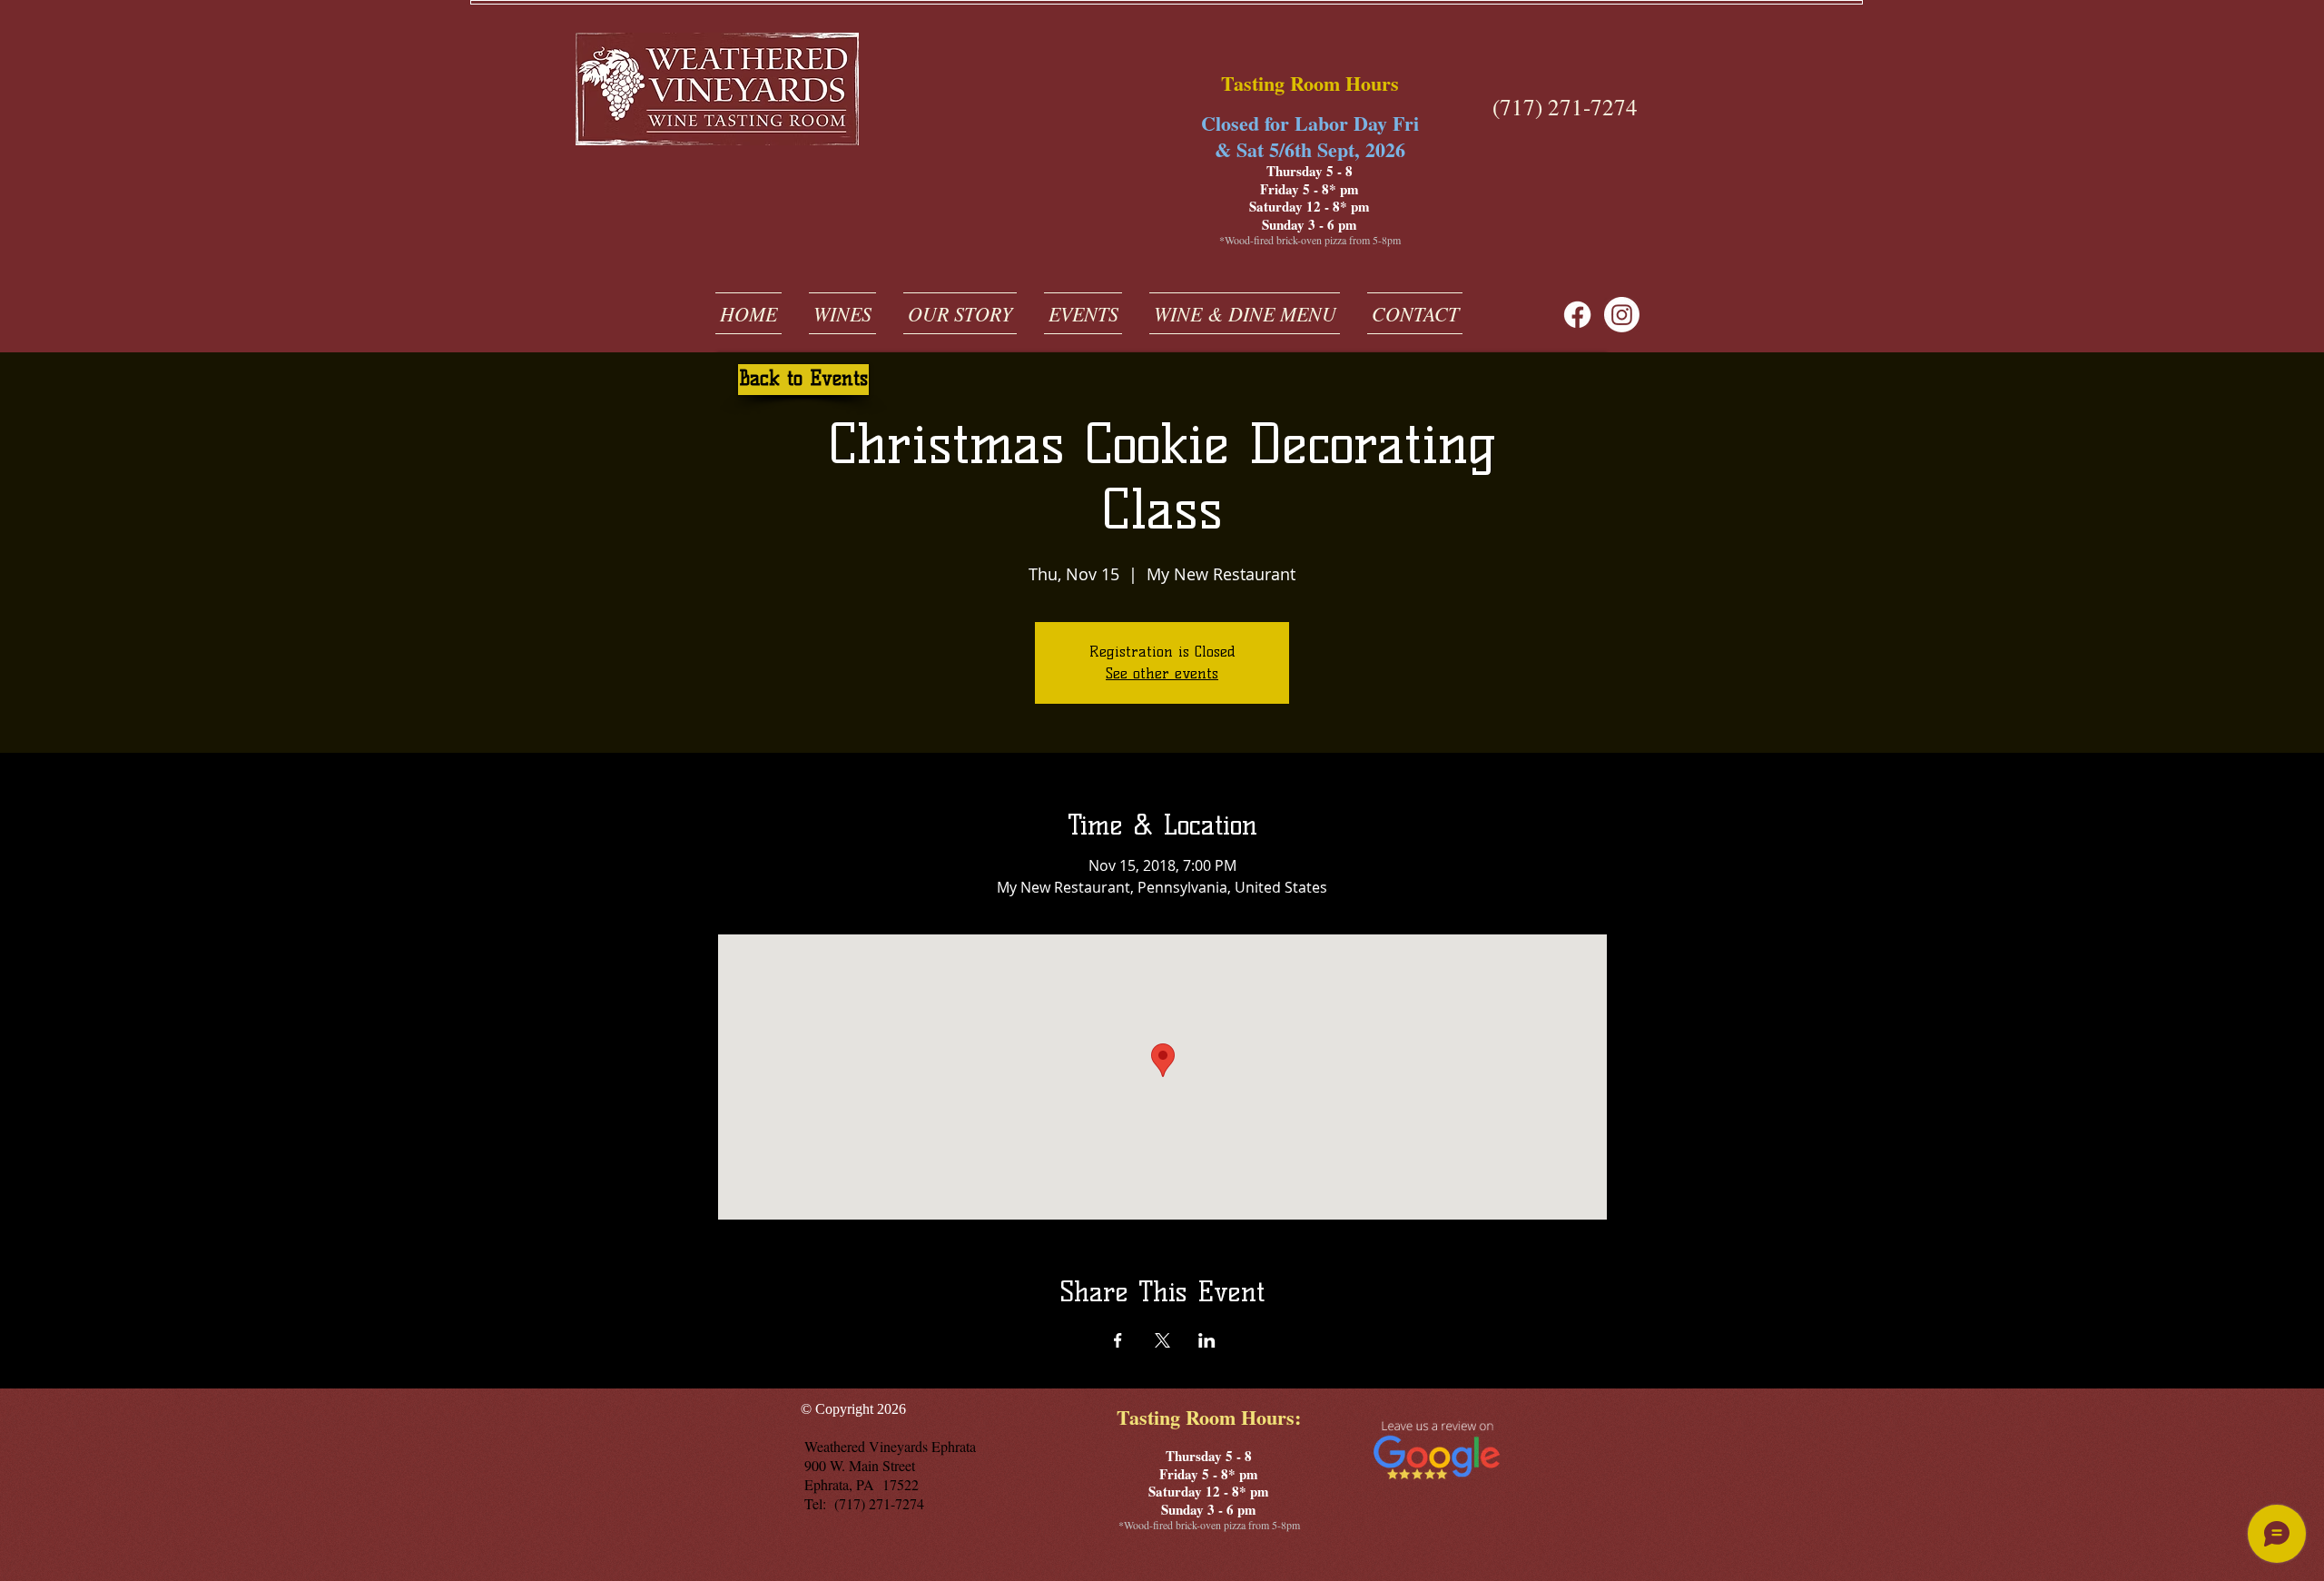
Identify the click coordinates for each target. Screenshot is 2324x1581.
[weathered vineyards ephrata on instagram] (1622, 315)
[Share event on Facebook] (1118, 1340)
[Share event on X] (1162, 1340)
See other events (1162, 673)
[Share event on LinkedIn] (1207, 1340)
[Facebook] (1577, 315)
